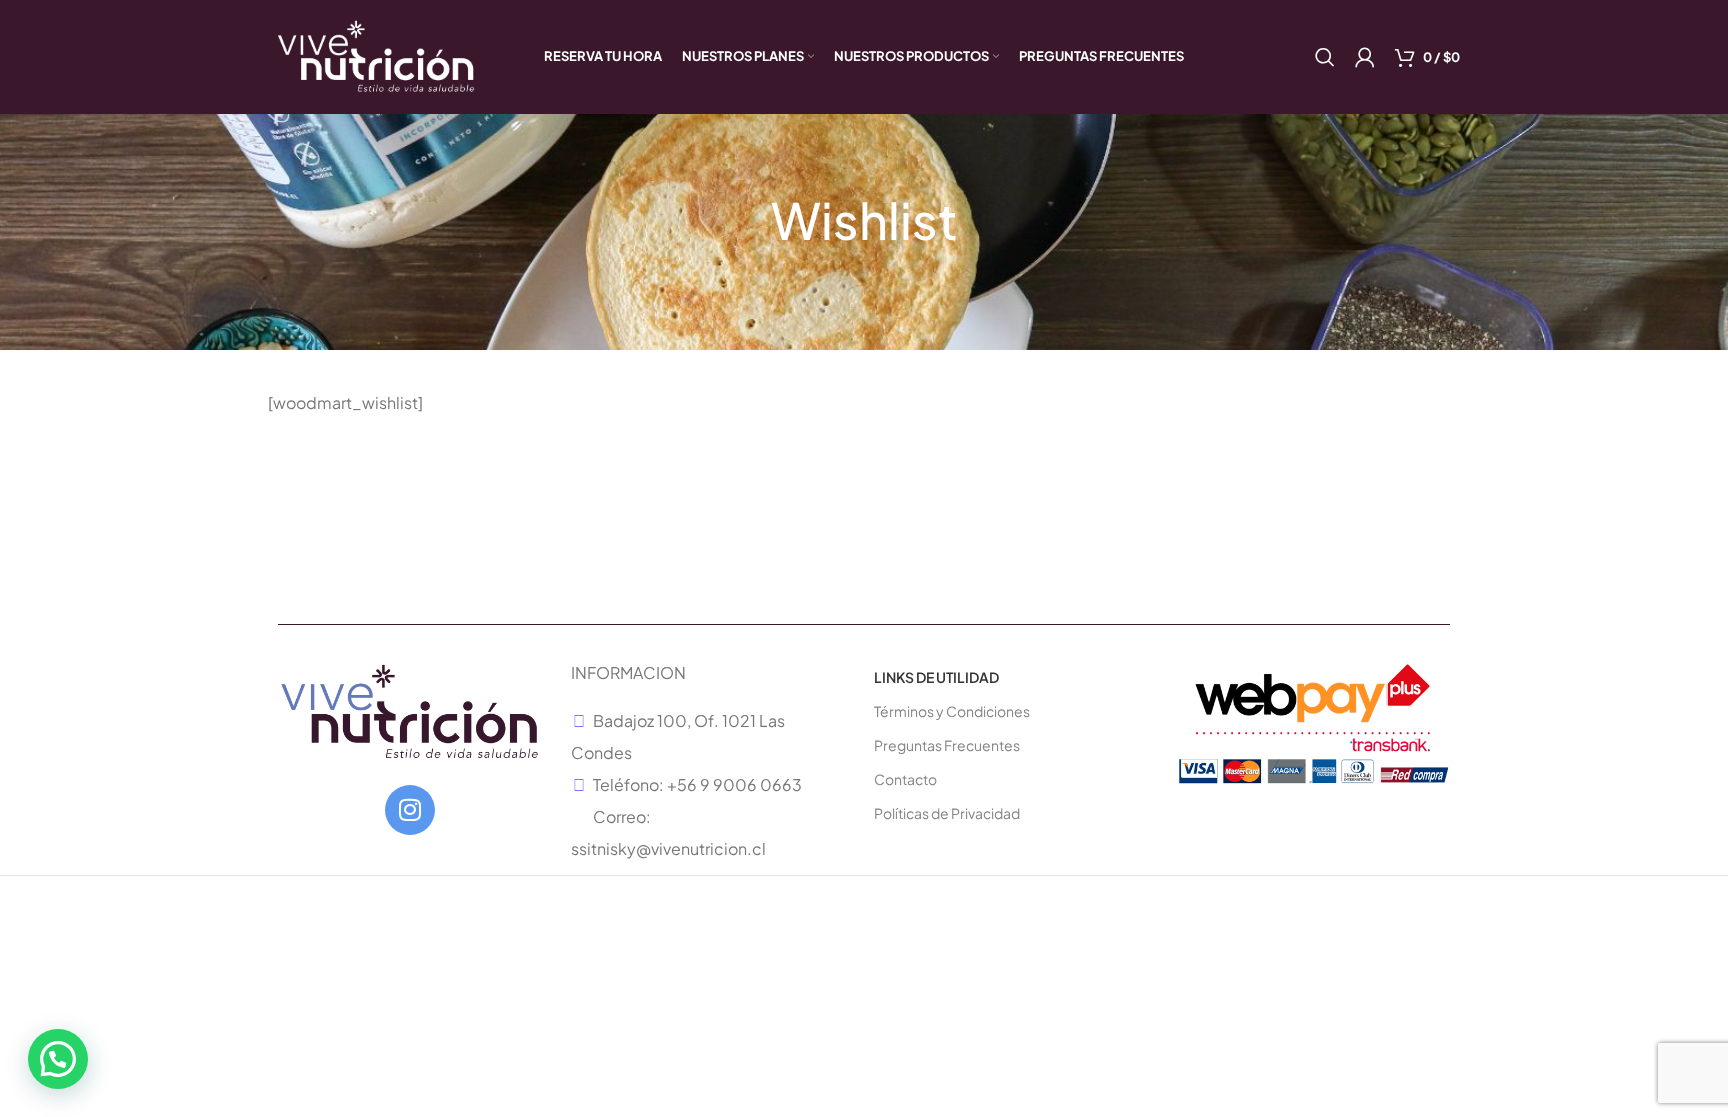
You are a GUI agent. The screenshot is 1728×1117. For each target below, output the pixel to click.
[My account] (1365, 57)
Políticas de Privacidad (947, 813)
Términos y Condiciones (952, 711)
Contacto (905, 779)
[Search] (1325, 57)
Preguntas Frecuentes (947, 745)
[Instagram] (410, 810)
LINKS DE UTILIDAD (936, 677)
